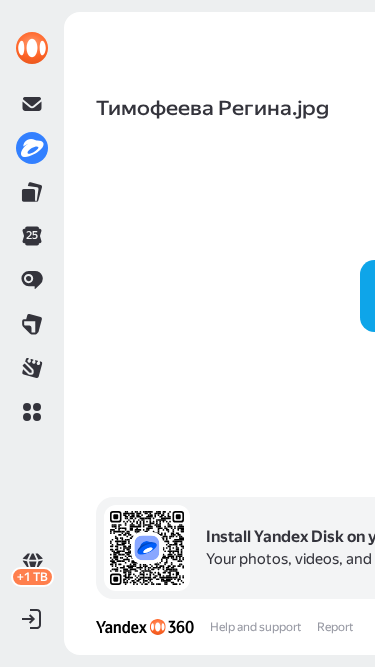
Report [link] (335, 627)
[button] (32, 412)
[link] (32, 48)
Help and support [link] (255, 627)
